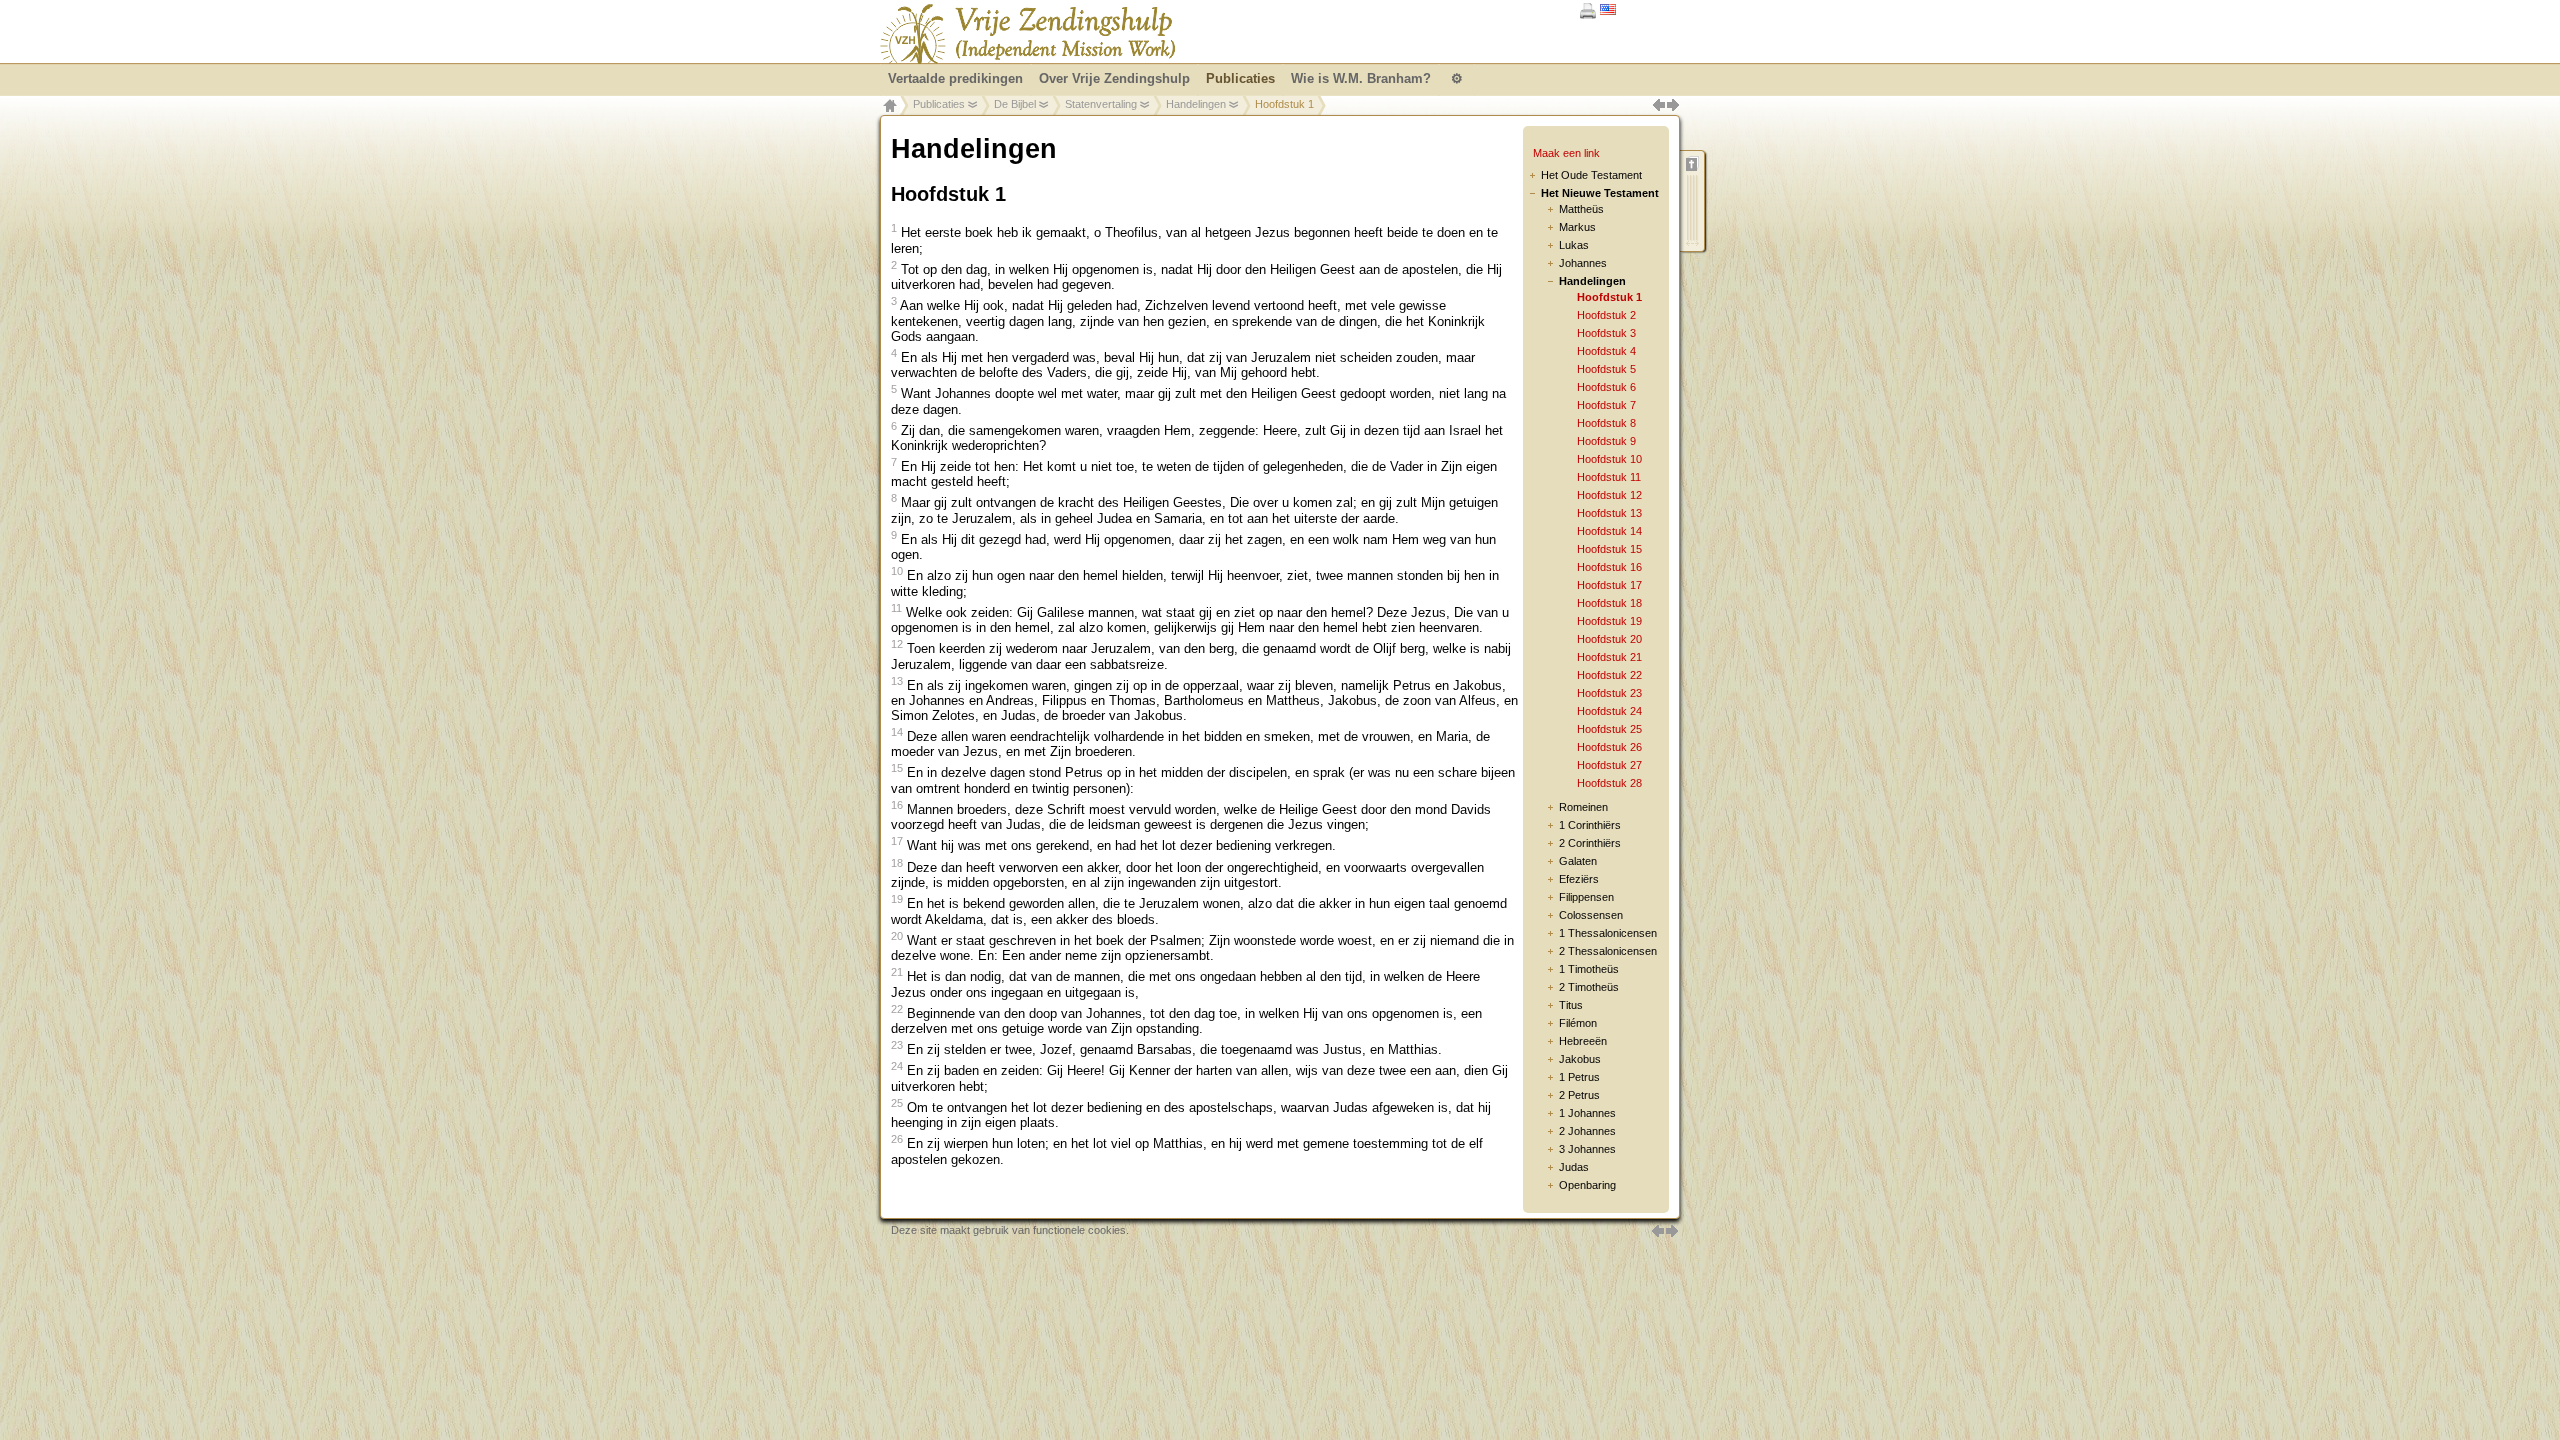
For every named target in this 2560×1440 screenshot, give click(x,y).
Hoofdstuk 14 (1609, 531)
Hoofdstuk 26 (1609, 747)
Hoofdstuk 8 (1606, 423)
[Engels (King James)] (1608, 10)
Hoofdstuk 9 (1606, 441)
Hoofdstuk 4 (1606, 351)
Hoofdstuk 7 (1606, 405)
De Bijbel (1015, 104)
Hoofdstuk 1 (1609, 297)
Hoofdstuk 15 (1609, 549)
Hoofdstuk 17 (1609, 585)
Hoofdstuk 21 (1609, 657)
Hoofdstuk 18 (1609, 603)
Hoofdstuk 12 (1609, 495)
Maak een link (1566, 153)
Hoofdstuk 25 (1609, 729)
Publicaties (939, 104)
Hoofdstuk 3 (1606, 333)
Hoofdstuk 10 (1609, 459)
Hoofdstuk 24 (1609, 711)
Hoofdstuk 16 (1609, 567)
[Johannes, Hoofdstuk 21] (1658, 1228)
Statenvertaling (1101, 104)
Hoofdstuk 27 (1609, 765)
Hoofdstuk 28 (1609, 783)
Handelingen (1196, 104)
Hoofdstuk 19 (1609, 621)
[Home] (1028, 34)
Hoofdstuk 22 (1609, 675)
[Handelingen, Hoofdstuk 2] (1672, 1228)
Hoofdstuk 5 (1606, 369)
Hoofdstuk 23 (1609, 693)
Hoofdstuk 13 (1609, 513)
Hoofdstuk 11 (1609, 477)
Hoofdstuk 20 (1609, 639)
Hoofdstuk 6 (1606, 387)
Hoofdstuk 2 (1606, 315)
